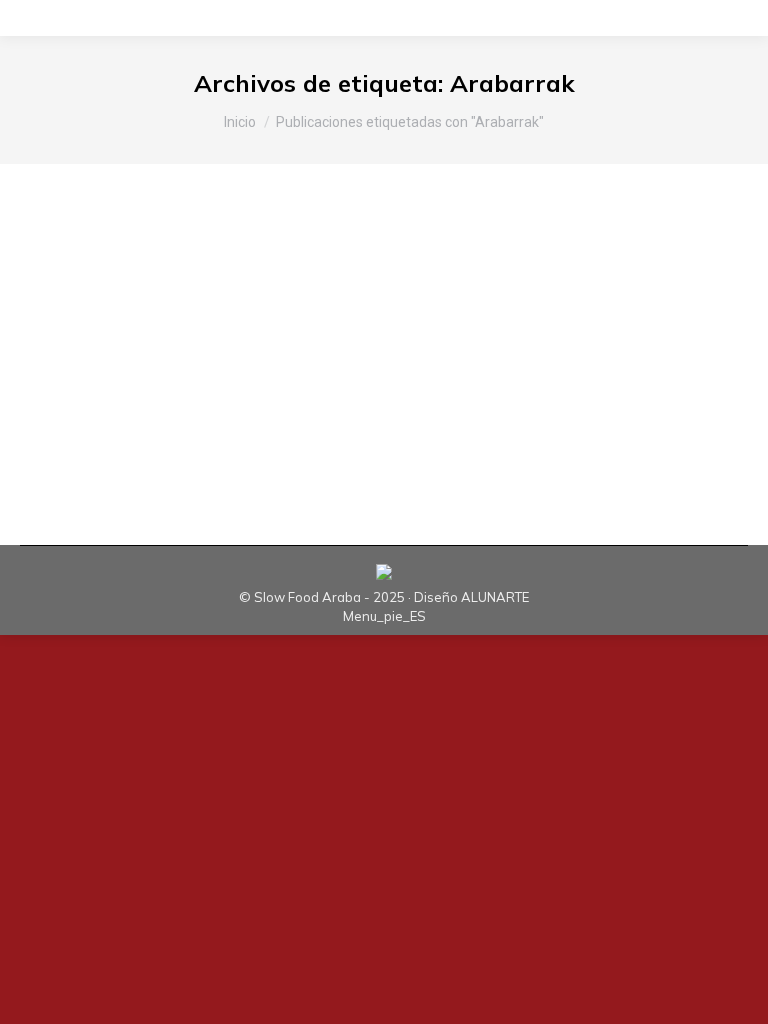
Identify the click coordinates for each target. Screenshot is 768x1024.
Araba (64, 333)
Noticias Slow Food (148, 333)
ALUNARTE (495, 597)
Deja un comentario (562, 333)
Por (288, 333)
